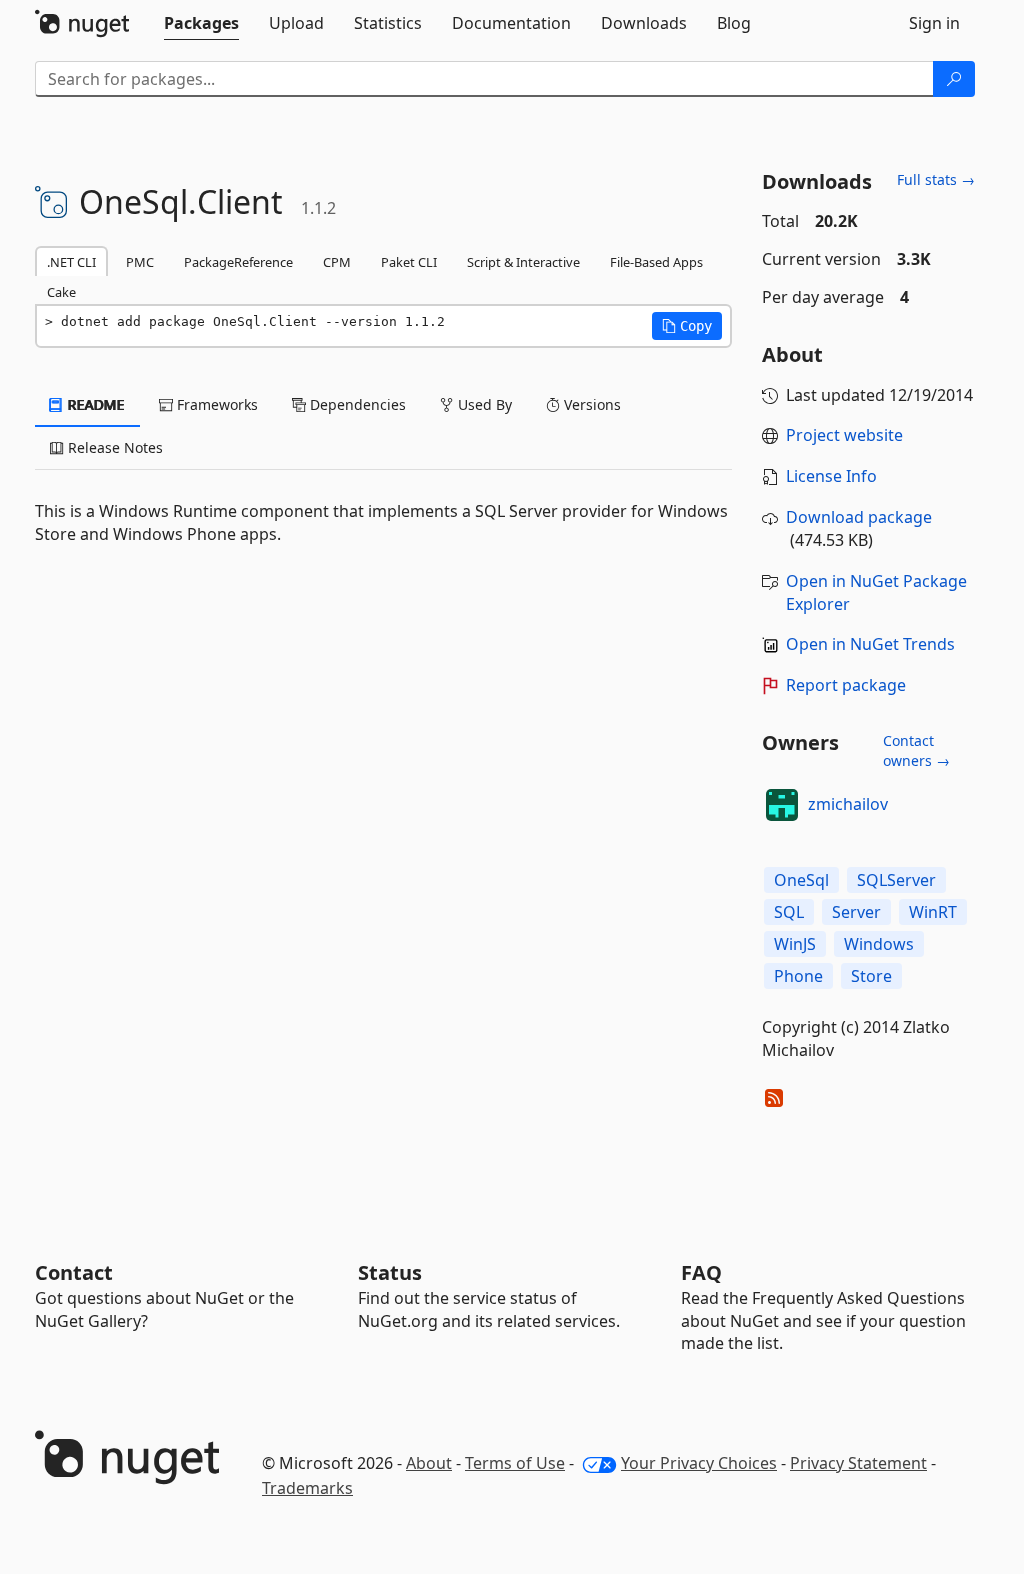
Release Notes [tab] (113, 447)
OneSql (801, 880)
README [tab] (94, 404)
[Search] (954, 79)
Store (871, 976)
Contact (74, 1272)
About (429, 1463)
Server (856, 912)
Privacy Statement (858, 1463)
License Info (831, 476)
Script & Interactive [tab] (523, 262)
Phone (798, 976)
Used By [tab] (483, 404)
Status (390, 1272)
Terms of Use (515, 1463)
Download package (859, 517)
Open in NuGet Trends (870, 644)
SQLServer (896, 880)
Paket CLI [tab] (409, 262)
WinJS (795, 944)
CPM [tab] (337, 262)
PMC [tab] (140, 262)
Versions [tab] (590, 404)
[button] (687, 326)
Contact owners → (916, 750)
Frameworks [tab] (215, 404)
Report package (846, 685)
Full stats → (936, 179)
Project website (844, 435)
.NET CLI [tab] (71, 262)
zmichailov (848, 804)
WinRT (933, 912)
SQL (789, 912)
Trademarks (307, 1488)
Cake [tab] (61, 292)
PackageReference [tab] (238, 262)
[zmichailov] (782, 805)
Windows (879, 944)
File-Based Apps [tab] (656, 262)
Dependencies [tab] (356, 404)
